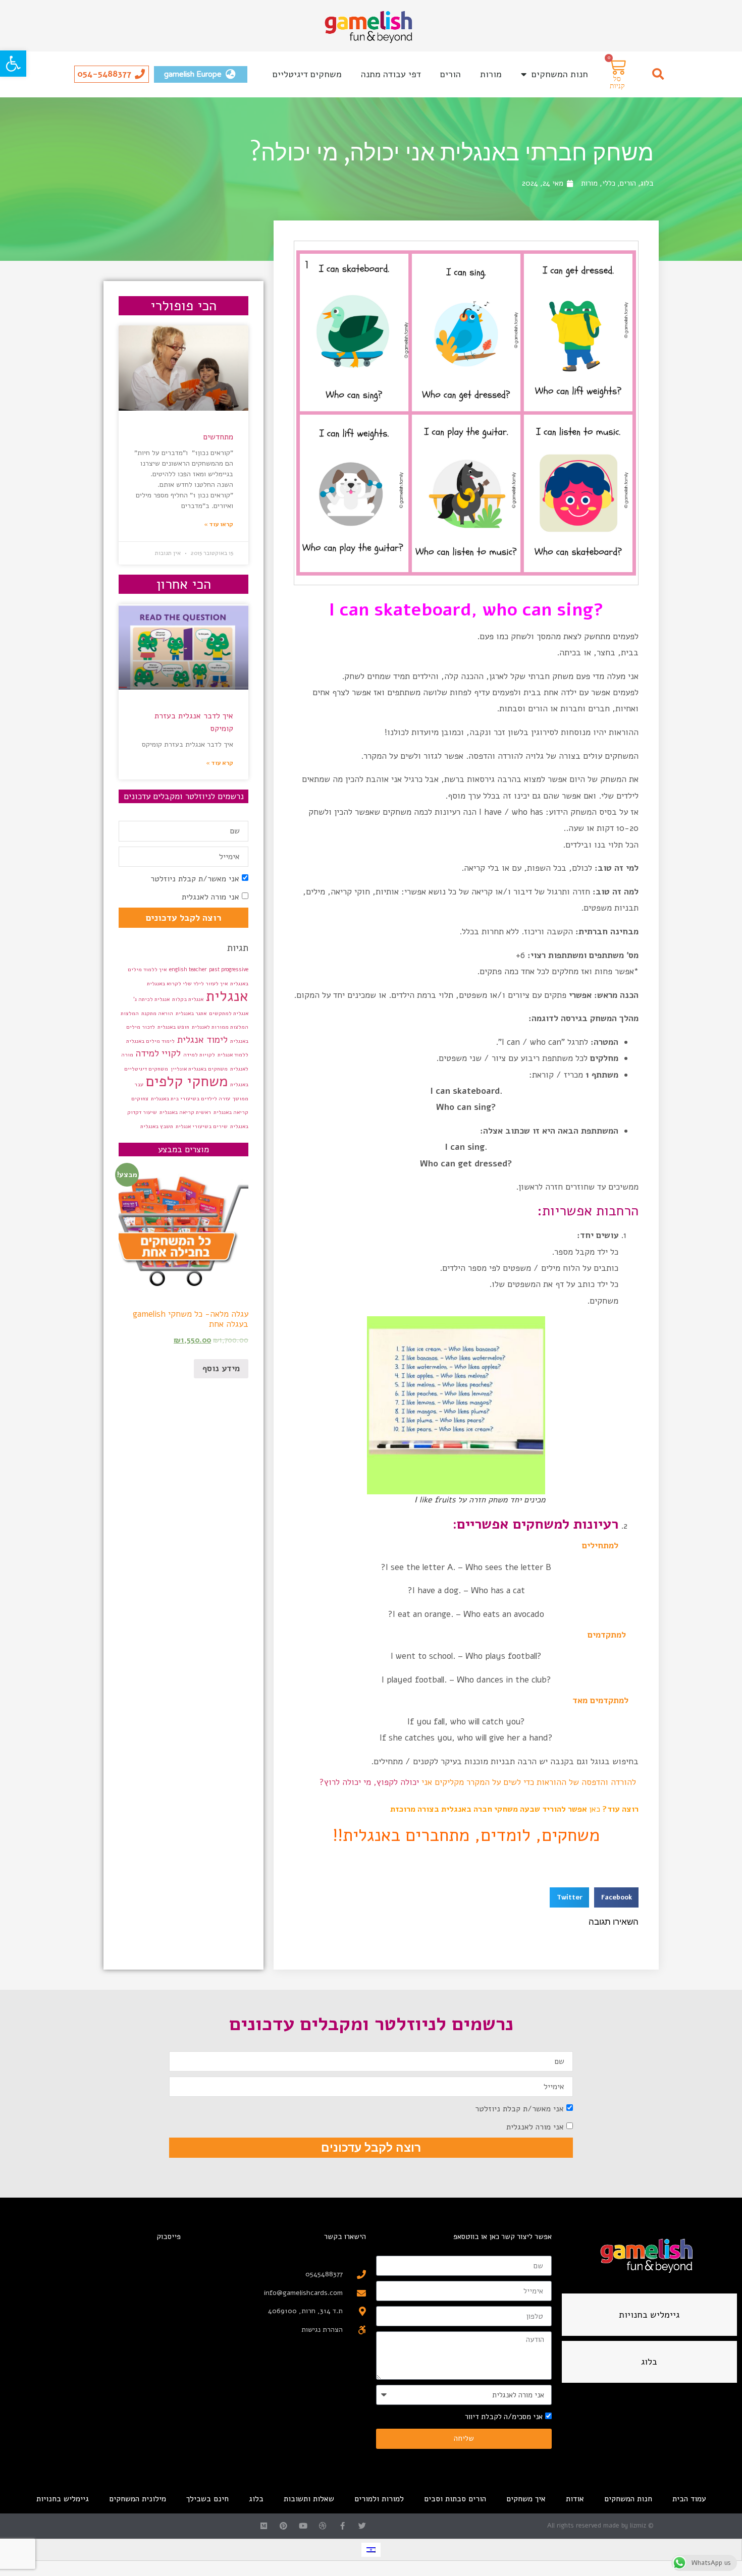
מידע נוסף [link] (221, 1368)
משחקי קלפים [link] (187, 1081)
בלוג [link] (647, 183)
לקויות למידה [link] (199, 1055)
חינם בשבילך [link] (207, 2499)
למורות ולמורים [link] (379, 2499)
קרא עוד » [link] (220, 763)
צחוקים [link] (140, 1099)
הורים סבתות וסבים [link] (455, 2499)
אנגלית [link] (227, 996)
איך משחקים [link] (526, 2499)
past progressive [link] (229, 969)
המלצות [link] (130, 1013)
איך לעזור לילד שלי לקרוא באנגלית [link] (187, 984)
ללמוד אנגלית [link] (233, 1055)
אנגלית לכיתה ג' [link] (151, 999)
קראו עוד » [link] (219, 524)
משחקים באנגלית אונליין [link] (199, 1069)
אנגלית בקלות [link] (188, 999)
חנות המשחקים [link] (560, 74)
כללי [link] (609, 183)
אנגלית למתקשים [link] (229, 1013)
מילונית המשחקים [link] (138, 2499)
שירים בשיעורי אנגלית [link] (202, 1126)
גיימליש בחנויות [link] (63, 2499)
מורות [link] (491, 74)
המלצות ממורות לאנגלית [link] (220, 1027)
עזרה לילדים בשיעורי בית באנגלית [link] (191, 1099)
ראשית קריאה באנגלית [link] (185, 1112)
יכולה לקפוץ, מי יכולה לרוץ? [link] (369, 1782)
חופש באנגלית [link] (173, 1027)
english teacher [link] (188, 969)
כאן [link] (595, 1809)
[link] (13, 64)
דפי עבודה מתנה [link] (391, 74)
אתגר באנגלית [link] (191, 1013)
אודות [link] (575, 2499)
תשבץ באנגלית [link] (157, 1126)
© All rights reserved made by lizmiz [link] (600, 2526)
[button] (658, 74)
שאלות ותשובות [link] (309, 2499)
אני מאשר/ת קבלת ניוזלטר (195, 879)
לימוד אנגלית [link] (202, 1040)
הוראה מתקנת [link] (157, 1013)
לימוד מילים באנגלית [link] (150, 1041)
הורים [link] (450, 74)
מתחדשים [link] (218, 437)
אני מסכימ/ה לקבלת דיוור (504, 2417)
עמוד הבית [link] (689, 2499)
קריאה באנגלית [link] (231, 1112)
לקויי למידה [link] (158, 1053)
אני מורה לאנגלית (210, 897)
